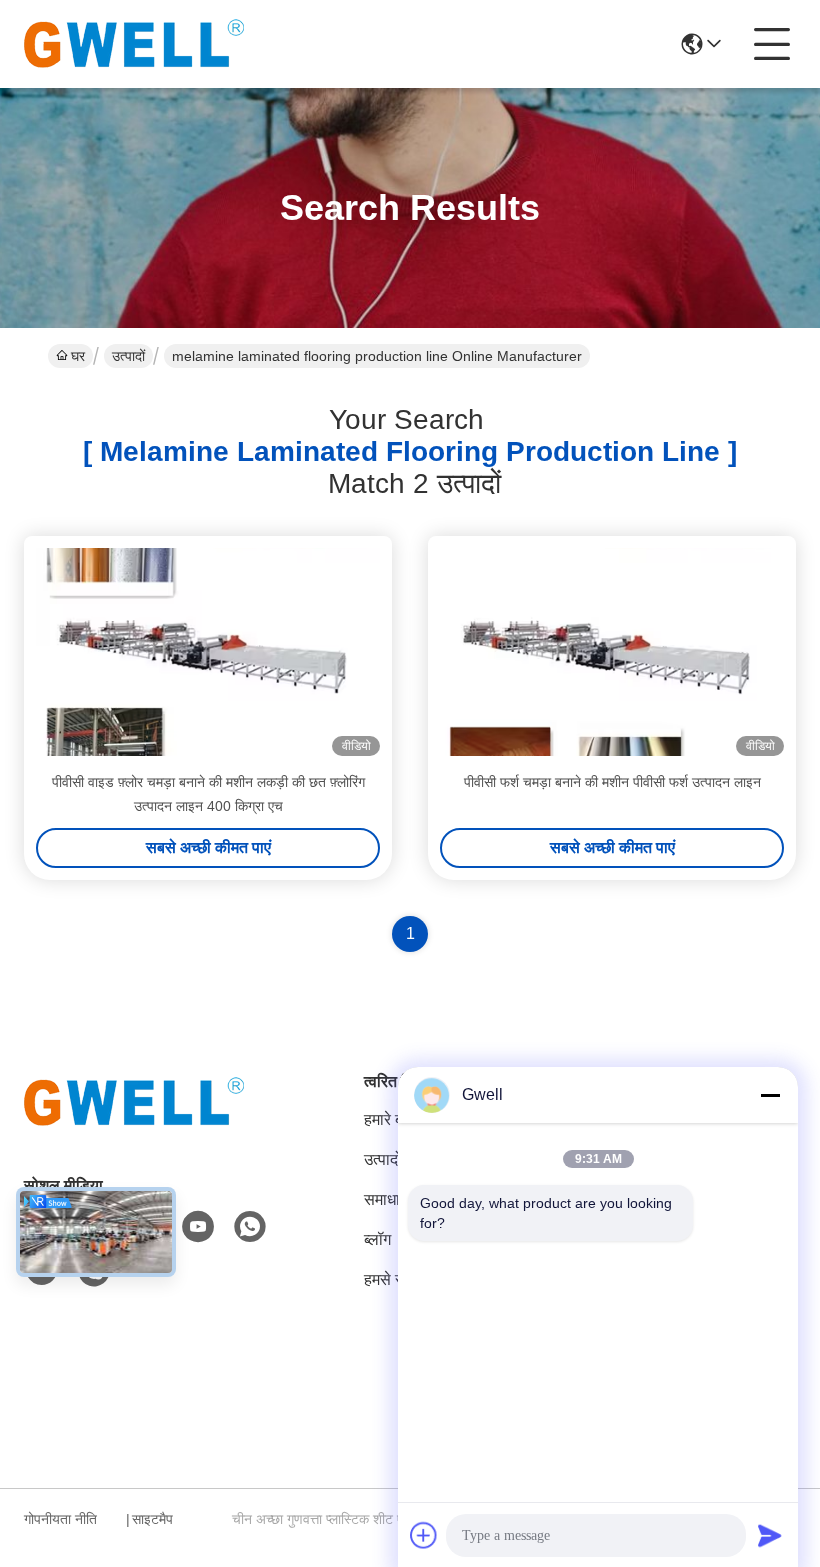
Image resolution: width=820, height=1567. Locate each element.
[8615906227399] (250, 1227)
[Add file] (424, 1535)
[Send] (770, 1535)
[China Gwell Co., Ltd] (134, 44)
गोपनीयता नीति (60, 1519)
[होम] (134, 1126)
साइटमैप (152, 1519)
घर (78, 356)
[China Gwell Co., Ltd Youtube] (198, 1227)
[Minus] (770, 1095)
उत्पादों (128, 356)
